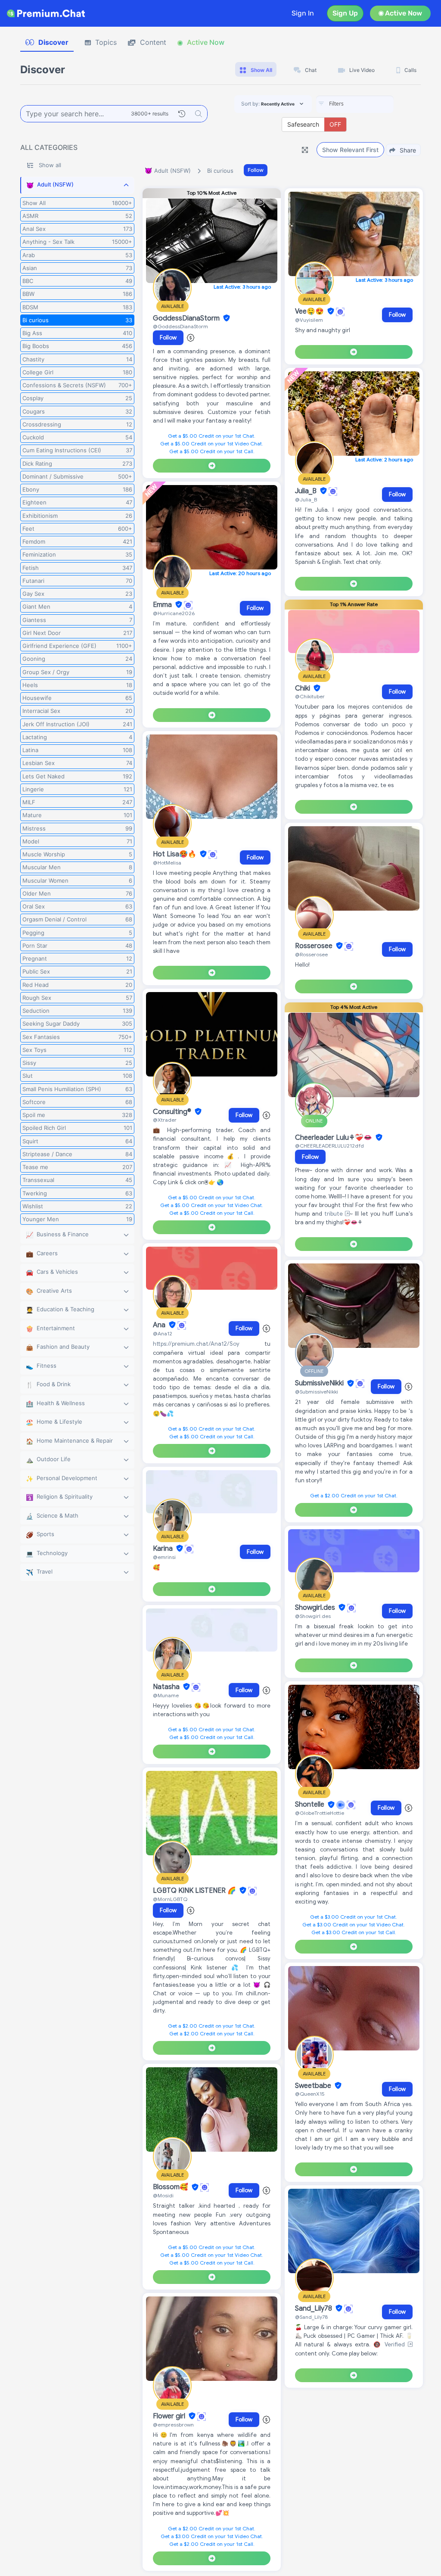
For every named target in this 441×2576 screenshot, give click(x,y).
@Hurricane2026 (174, 613)
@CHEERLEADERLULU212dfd (329, 1146)
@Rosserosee (311, 954)
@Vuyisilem (309, 320)
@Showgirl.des (313, 1616)
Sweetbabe (314, 2086)
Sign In (303, 13)
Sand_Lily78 (314, 2308)
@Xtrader (165, 1120)
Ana (160, 1325)
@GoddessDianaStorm (180, 326)
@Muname (166, 1695)
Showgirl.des (316, 1608)
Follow (256, 170)
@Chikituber (310, 696)
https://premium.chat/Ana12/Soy (196, 1344)
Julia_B (307, 491)
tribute (335, 1214)
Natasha (167, 1687)
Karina (164, 1549)
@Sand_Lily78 (311, 2317)
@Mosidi (163, 2195)
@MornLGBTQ (170, 1899)
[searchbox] (368, 104)
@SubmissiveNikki (317, 1392)
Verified (396, 2344)
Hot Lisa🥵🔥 (175, 854)
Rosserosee (315, 946)
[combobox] (355, 104)
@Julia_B (306, 499)
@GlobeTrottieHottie (320, 1813)
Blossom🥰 (171, 2187)
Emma (163, 605)
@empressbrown (173, 2425)
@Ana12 (163, 1333)
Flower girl (170, 2416)
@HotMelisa (167, 863)
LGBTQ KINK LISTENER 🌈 (195, 1891)
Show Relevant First (350, 150)
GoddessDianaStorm (187, 318)
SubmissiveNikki (320, 1384)
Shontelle (311, 1805)
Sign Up (345, 13)
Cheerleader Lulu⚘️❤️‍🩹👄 (334, 1138)
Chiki (303, 688)
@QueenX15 (310, 2094)
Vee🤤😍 (310, 311)
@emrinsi (164, 1557)
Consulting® (173, 1112)
